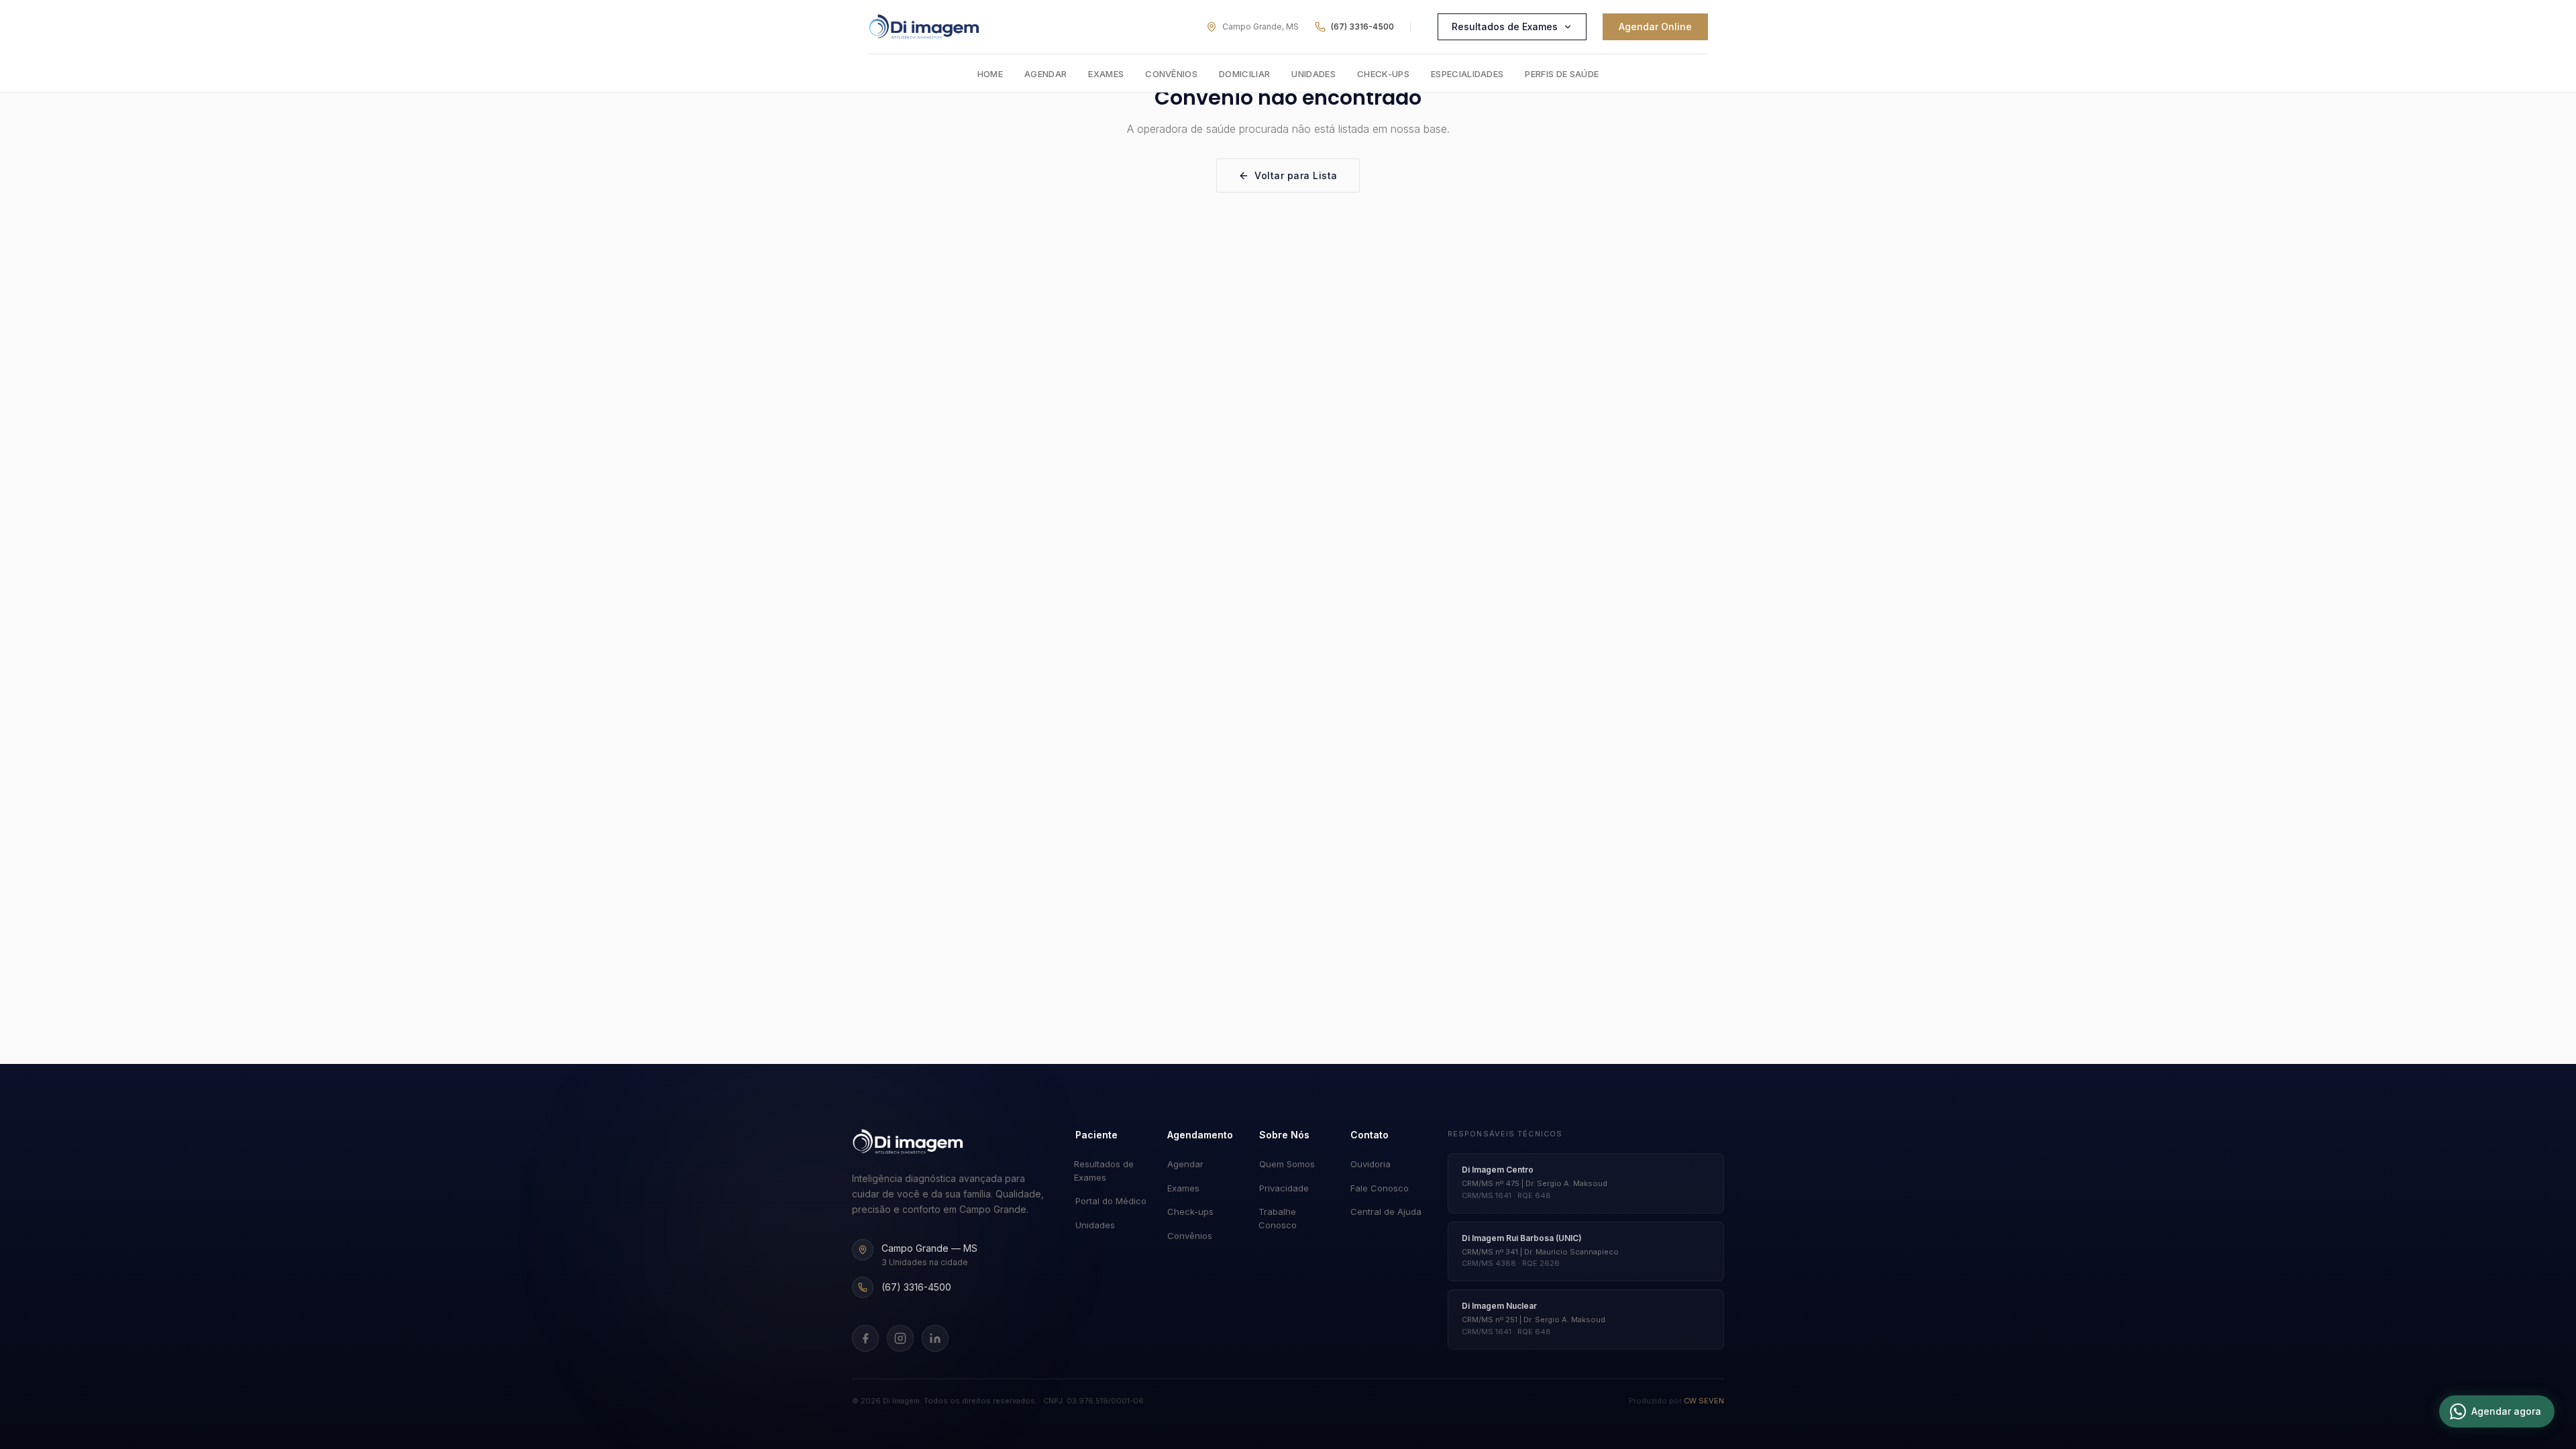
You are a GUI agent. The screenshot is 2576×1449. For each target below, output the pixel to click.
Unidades (1313, 74)
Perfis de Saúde (1562, 74)
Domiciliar (1244, 74)
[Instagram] (900, 1338)
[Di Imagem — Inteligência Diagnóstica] (924, 27)
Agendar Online (1655, 26)
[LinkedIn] (935, 1338)
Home (990, 74)
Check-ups (1383, 74)
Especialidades (1467, 74)
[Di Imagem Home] (908, 1142)
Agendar (1045, 74)
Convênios (1171, 74)
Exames (1106, 74)
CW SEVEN (1704, 1401)
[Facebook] (865, 1338)
